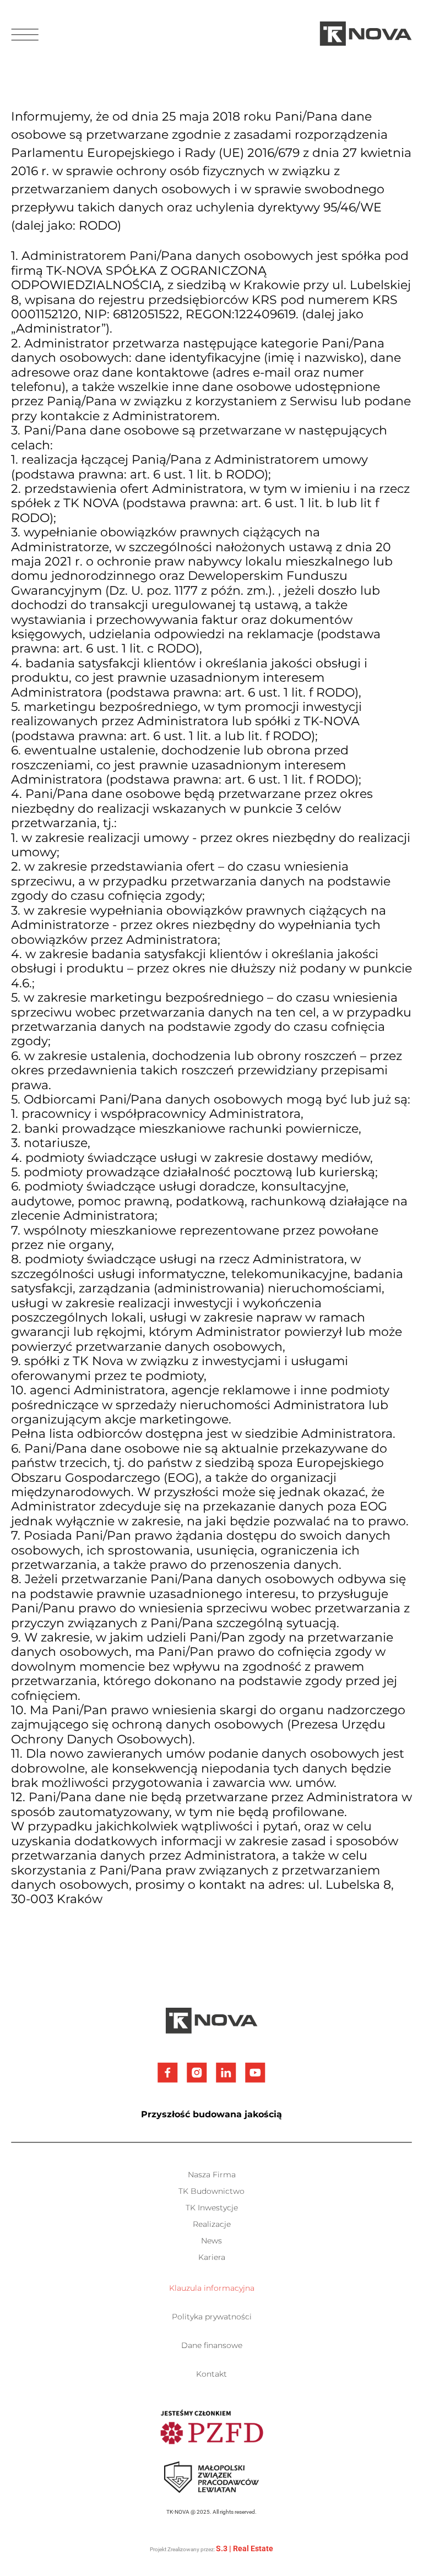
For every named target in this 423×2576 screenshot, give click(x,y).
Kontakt (211, 2374)
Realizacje (212, 2224)
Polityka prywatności (212, 2317)
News (211, 2241)
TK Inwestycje (212, 2208)
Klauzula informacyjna (212, 2288)
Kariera (212, 2257)
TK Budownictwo (211, 2191)
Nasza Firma (212, 2175)
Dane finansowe (212, 2345)
